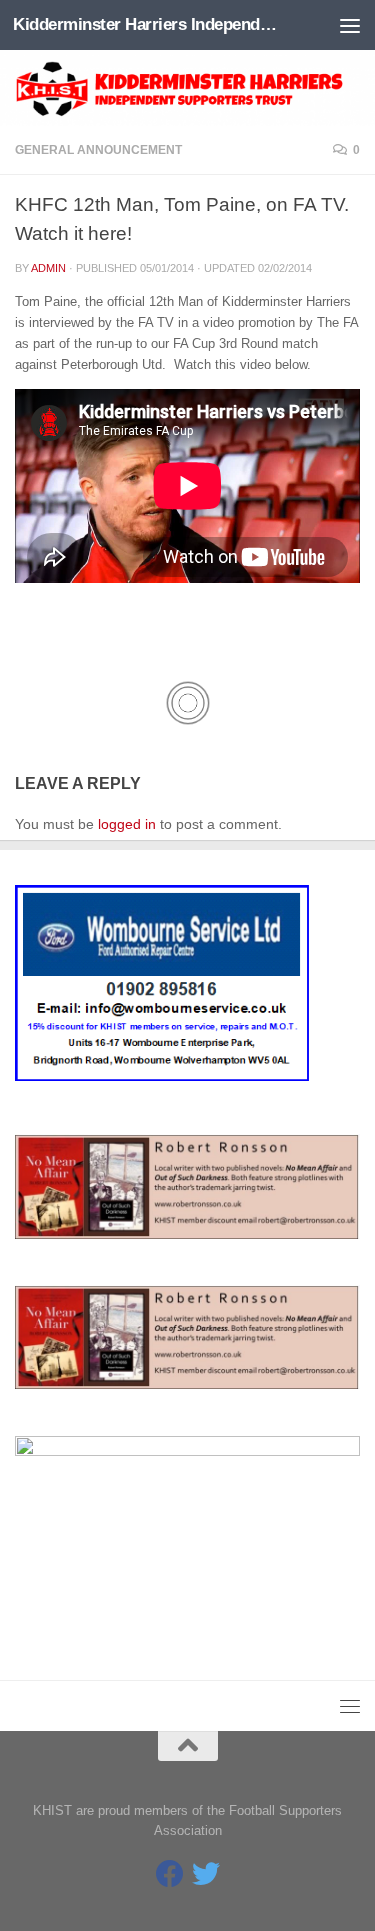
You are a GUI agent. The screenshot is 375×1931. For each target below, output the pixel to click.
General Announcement (98, 150)
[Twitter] (206, 1874)
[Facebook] (170, 1874)
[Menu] (350, 25)
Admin (48, 268)
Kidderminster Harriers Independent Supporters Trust (148, 24)
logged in (127, 824)
